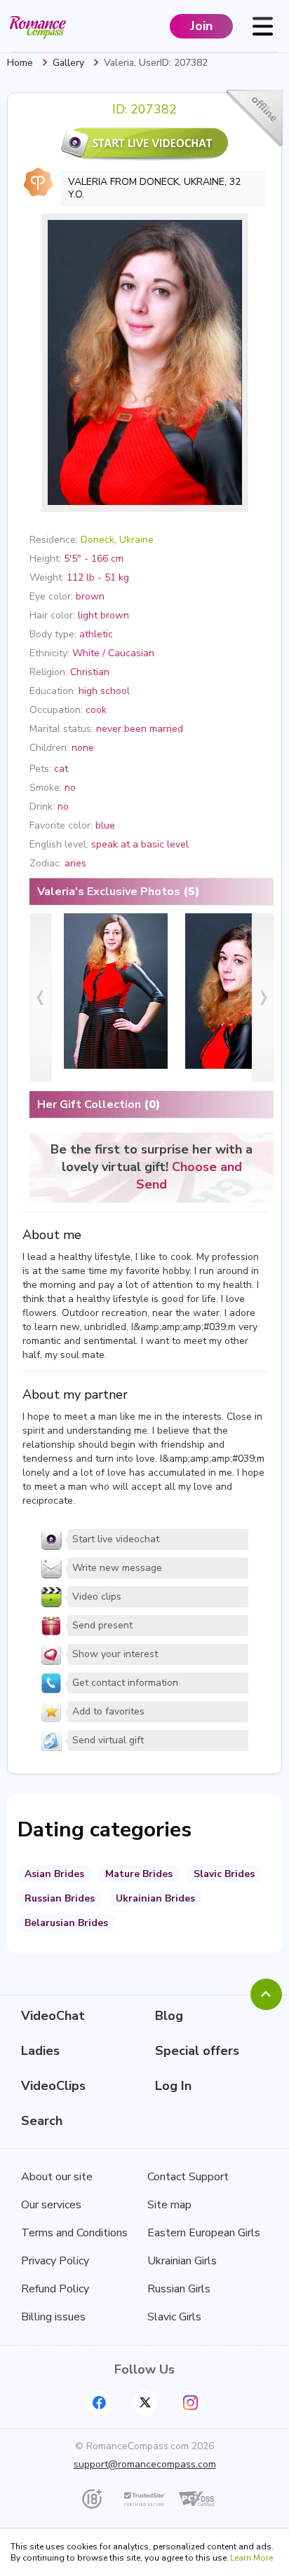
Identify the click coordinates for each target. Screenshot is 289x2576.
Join (201, 26)
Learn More (251, 2558)
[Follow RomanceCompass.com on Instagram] (190, 2403)
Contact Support (188, 2177)
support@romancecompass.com (145, 2464)
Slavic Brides (224, 1874)
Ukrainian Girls (182, 2261)
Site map (169, 2205)
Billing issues (53, 2317)
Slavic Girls (174, 2317)
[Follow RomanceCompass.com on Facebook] (99, 2403)
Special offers (197, 2051)
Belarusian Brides (66, 1923)
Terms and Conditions (74, 2233)
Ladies (40, 2051)
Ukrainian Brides (155, 1898)
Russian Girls (179, 2289)
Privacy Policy (55, 2261)
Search (42, 2121)
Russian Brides (60, 1898)
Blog (169, 2016)
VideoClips (53, 2086)
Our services (51, 2205)
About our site (57, 2177)
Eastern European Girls (204, 2233)
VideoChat (53, 2016)
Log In (173, 2086)
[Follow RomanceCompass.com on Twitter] (145, 2403)
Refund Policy (55, 2289)
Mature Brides (139, 1874)
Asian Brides (54, 1874)
